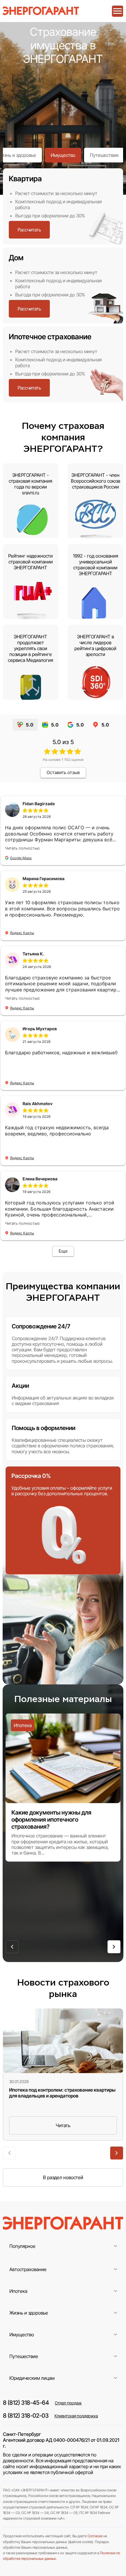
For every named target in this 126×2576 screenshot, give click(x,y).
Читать (63, 2125)
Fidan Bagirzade (39, 804)
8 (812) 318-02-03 (26, 2416)
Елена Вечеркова (40, 1179)
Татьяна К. (33, 954)
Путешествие (104, 155)
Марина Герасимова (44, 878)
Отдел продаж (68, 2403)
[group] (63, 1788)
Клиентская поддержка (76, 2416)
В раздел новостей (63, 2177)
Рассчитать (29, 230)
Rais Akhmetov (38, 1104)
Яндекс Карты (22, 933)
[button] (12, 1947)
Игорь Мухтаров (40, 1029)
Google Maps (21, 858)
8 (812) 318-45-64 (26, 2403)
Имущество (63, 155)
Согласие (95, 2536)
